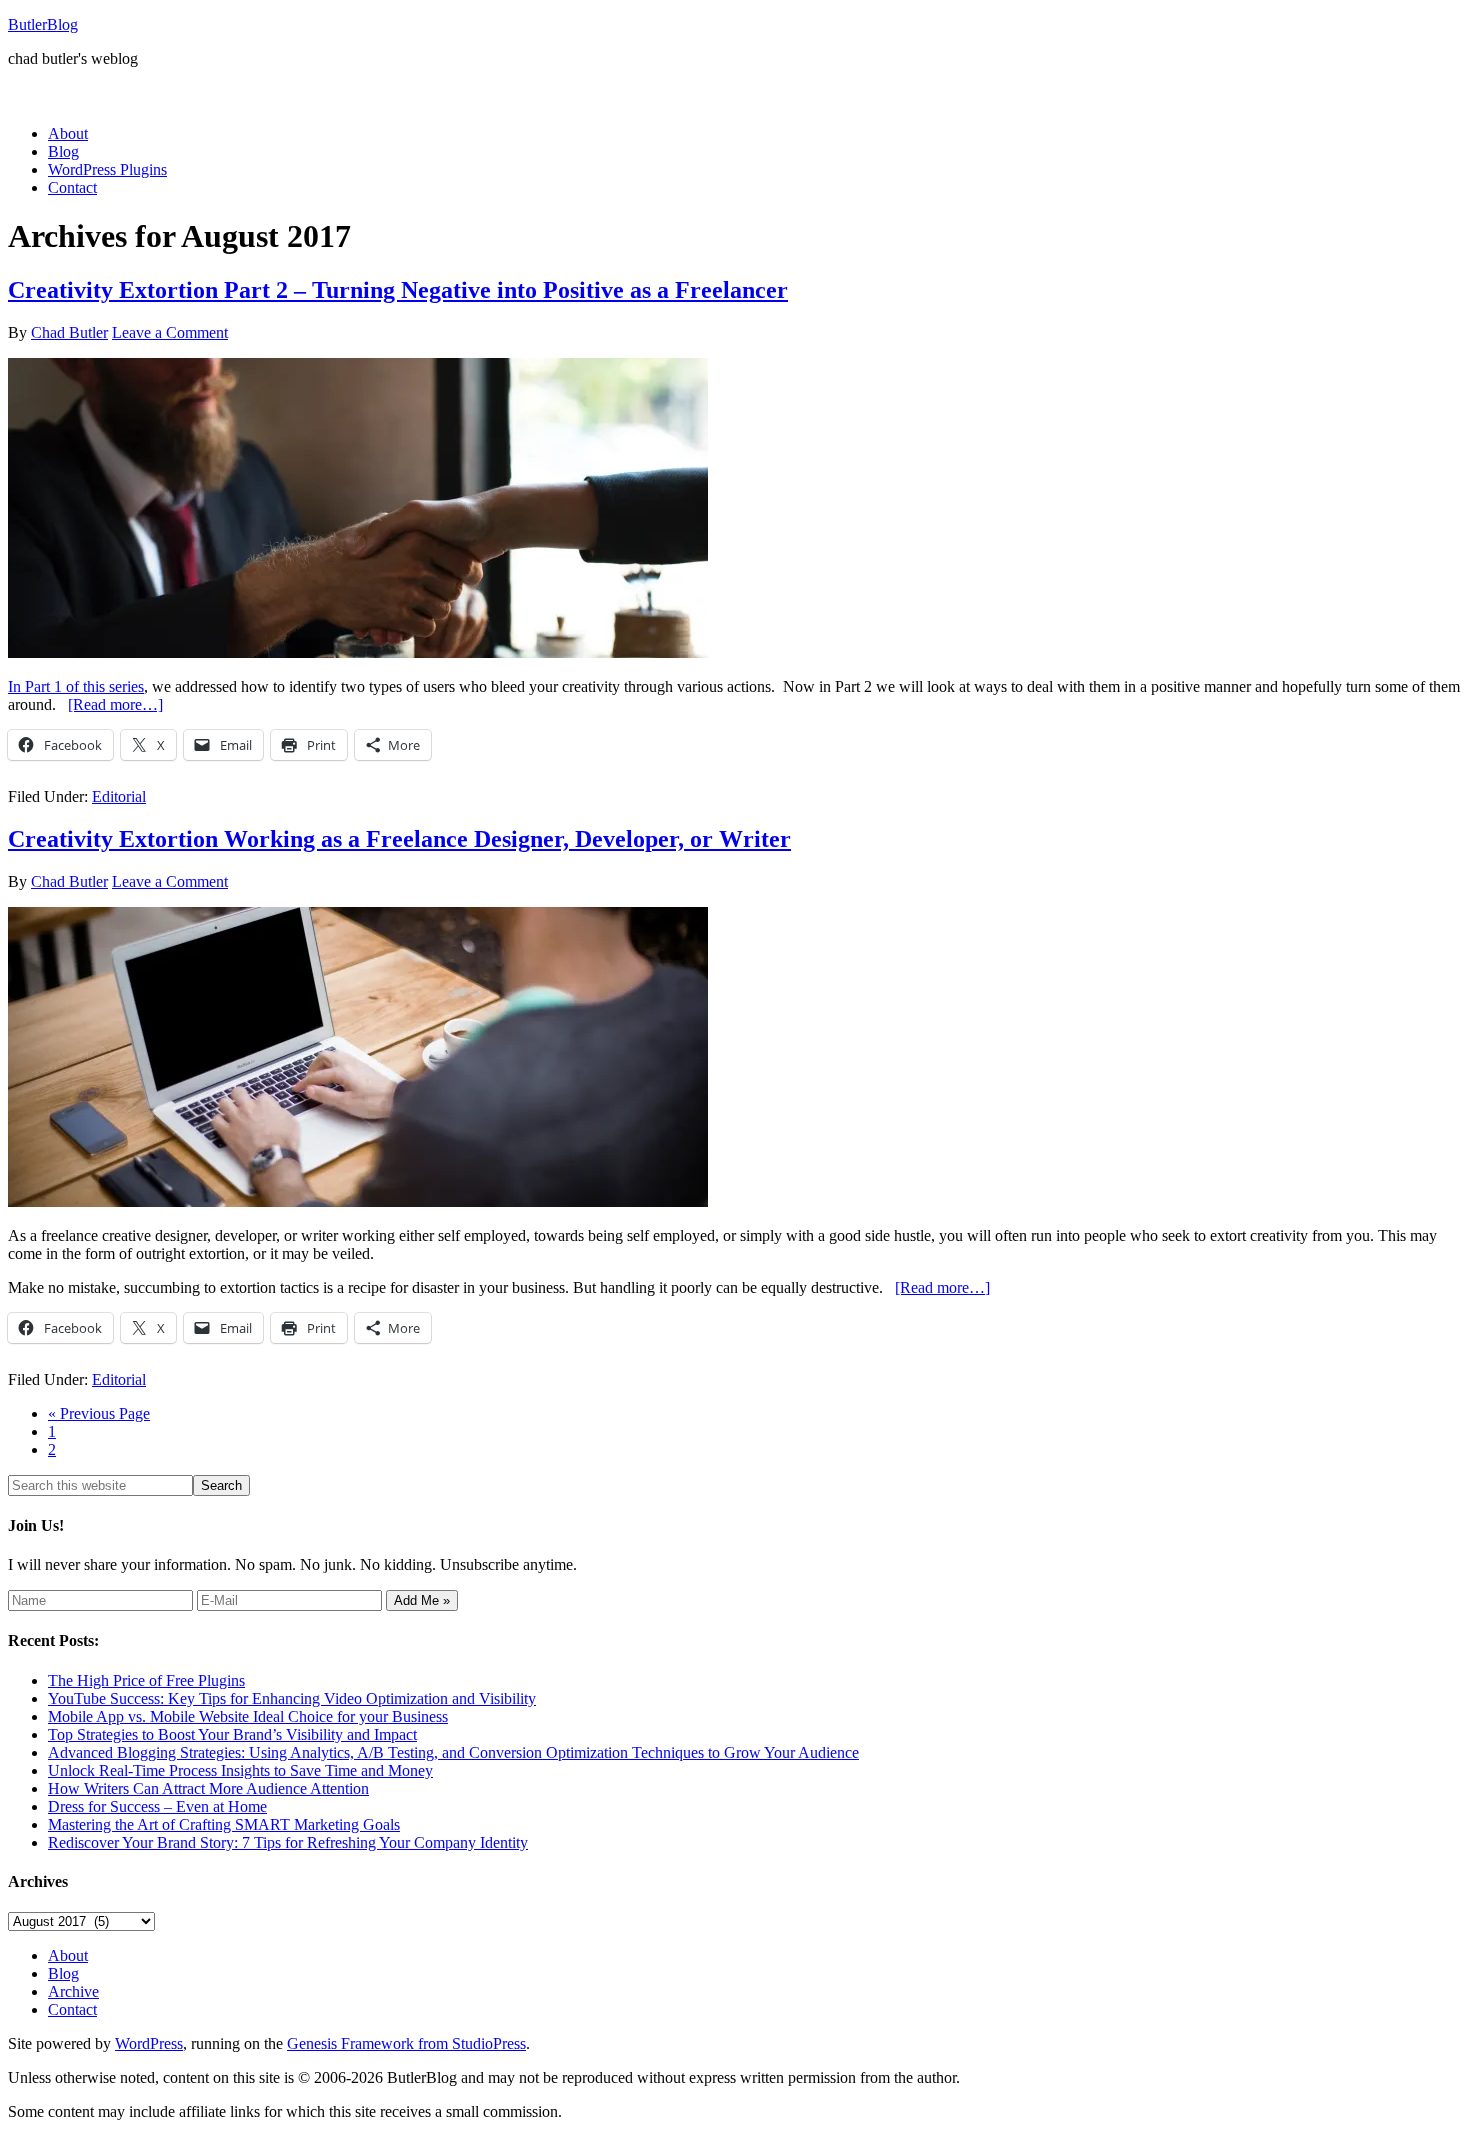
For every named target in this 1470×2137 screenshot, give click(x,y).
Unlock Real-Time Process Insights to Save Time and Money (240, 1770)
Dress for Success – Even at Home (157, 1806)
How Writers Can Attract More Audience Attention (208, 1788)
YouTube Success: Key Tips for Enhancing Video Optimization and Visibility (292, 1698)
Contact (72, 2009)
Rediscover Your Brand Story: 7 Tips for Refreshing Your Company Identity (288, 1842)
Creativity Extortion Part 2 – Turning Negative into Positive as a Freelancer (398, 290)
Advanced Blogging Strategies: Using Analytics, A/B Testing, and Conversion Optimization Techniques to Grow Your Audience (453, 1752)
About (68, 1955)
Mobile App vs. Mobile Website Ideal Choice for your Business (248, 1716)
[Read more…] (115, 704)
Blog (63, 1973)
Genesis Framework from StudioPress (406, 2043)
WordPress (149, 2043)
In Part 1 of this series (76, 686)
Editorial (119, 796)
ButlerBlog (43, 24)
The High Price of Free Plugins (146, 1680)
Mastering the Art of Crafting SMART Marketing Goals (224, 1824)
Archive (73, 1991)
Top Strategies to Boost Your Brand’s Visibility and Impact (232, 1734)
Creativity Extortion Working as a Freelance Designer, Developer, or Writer (399, 839)
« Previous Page (99, 1413)
